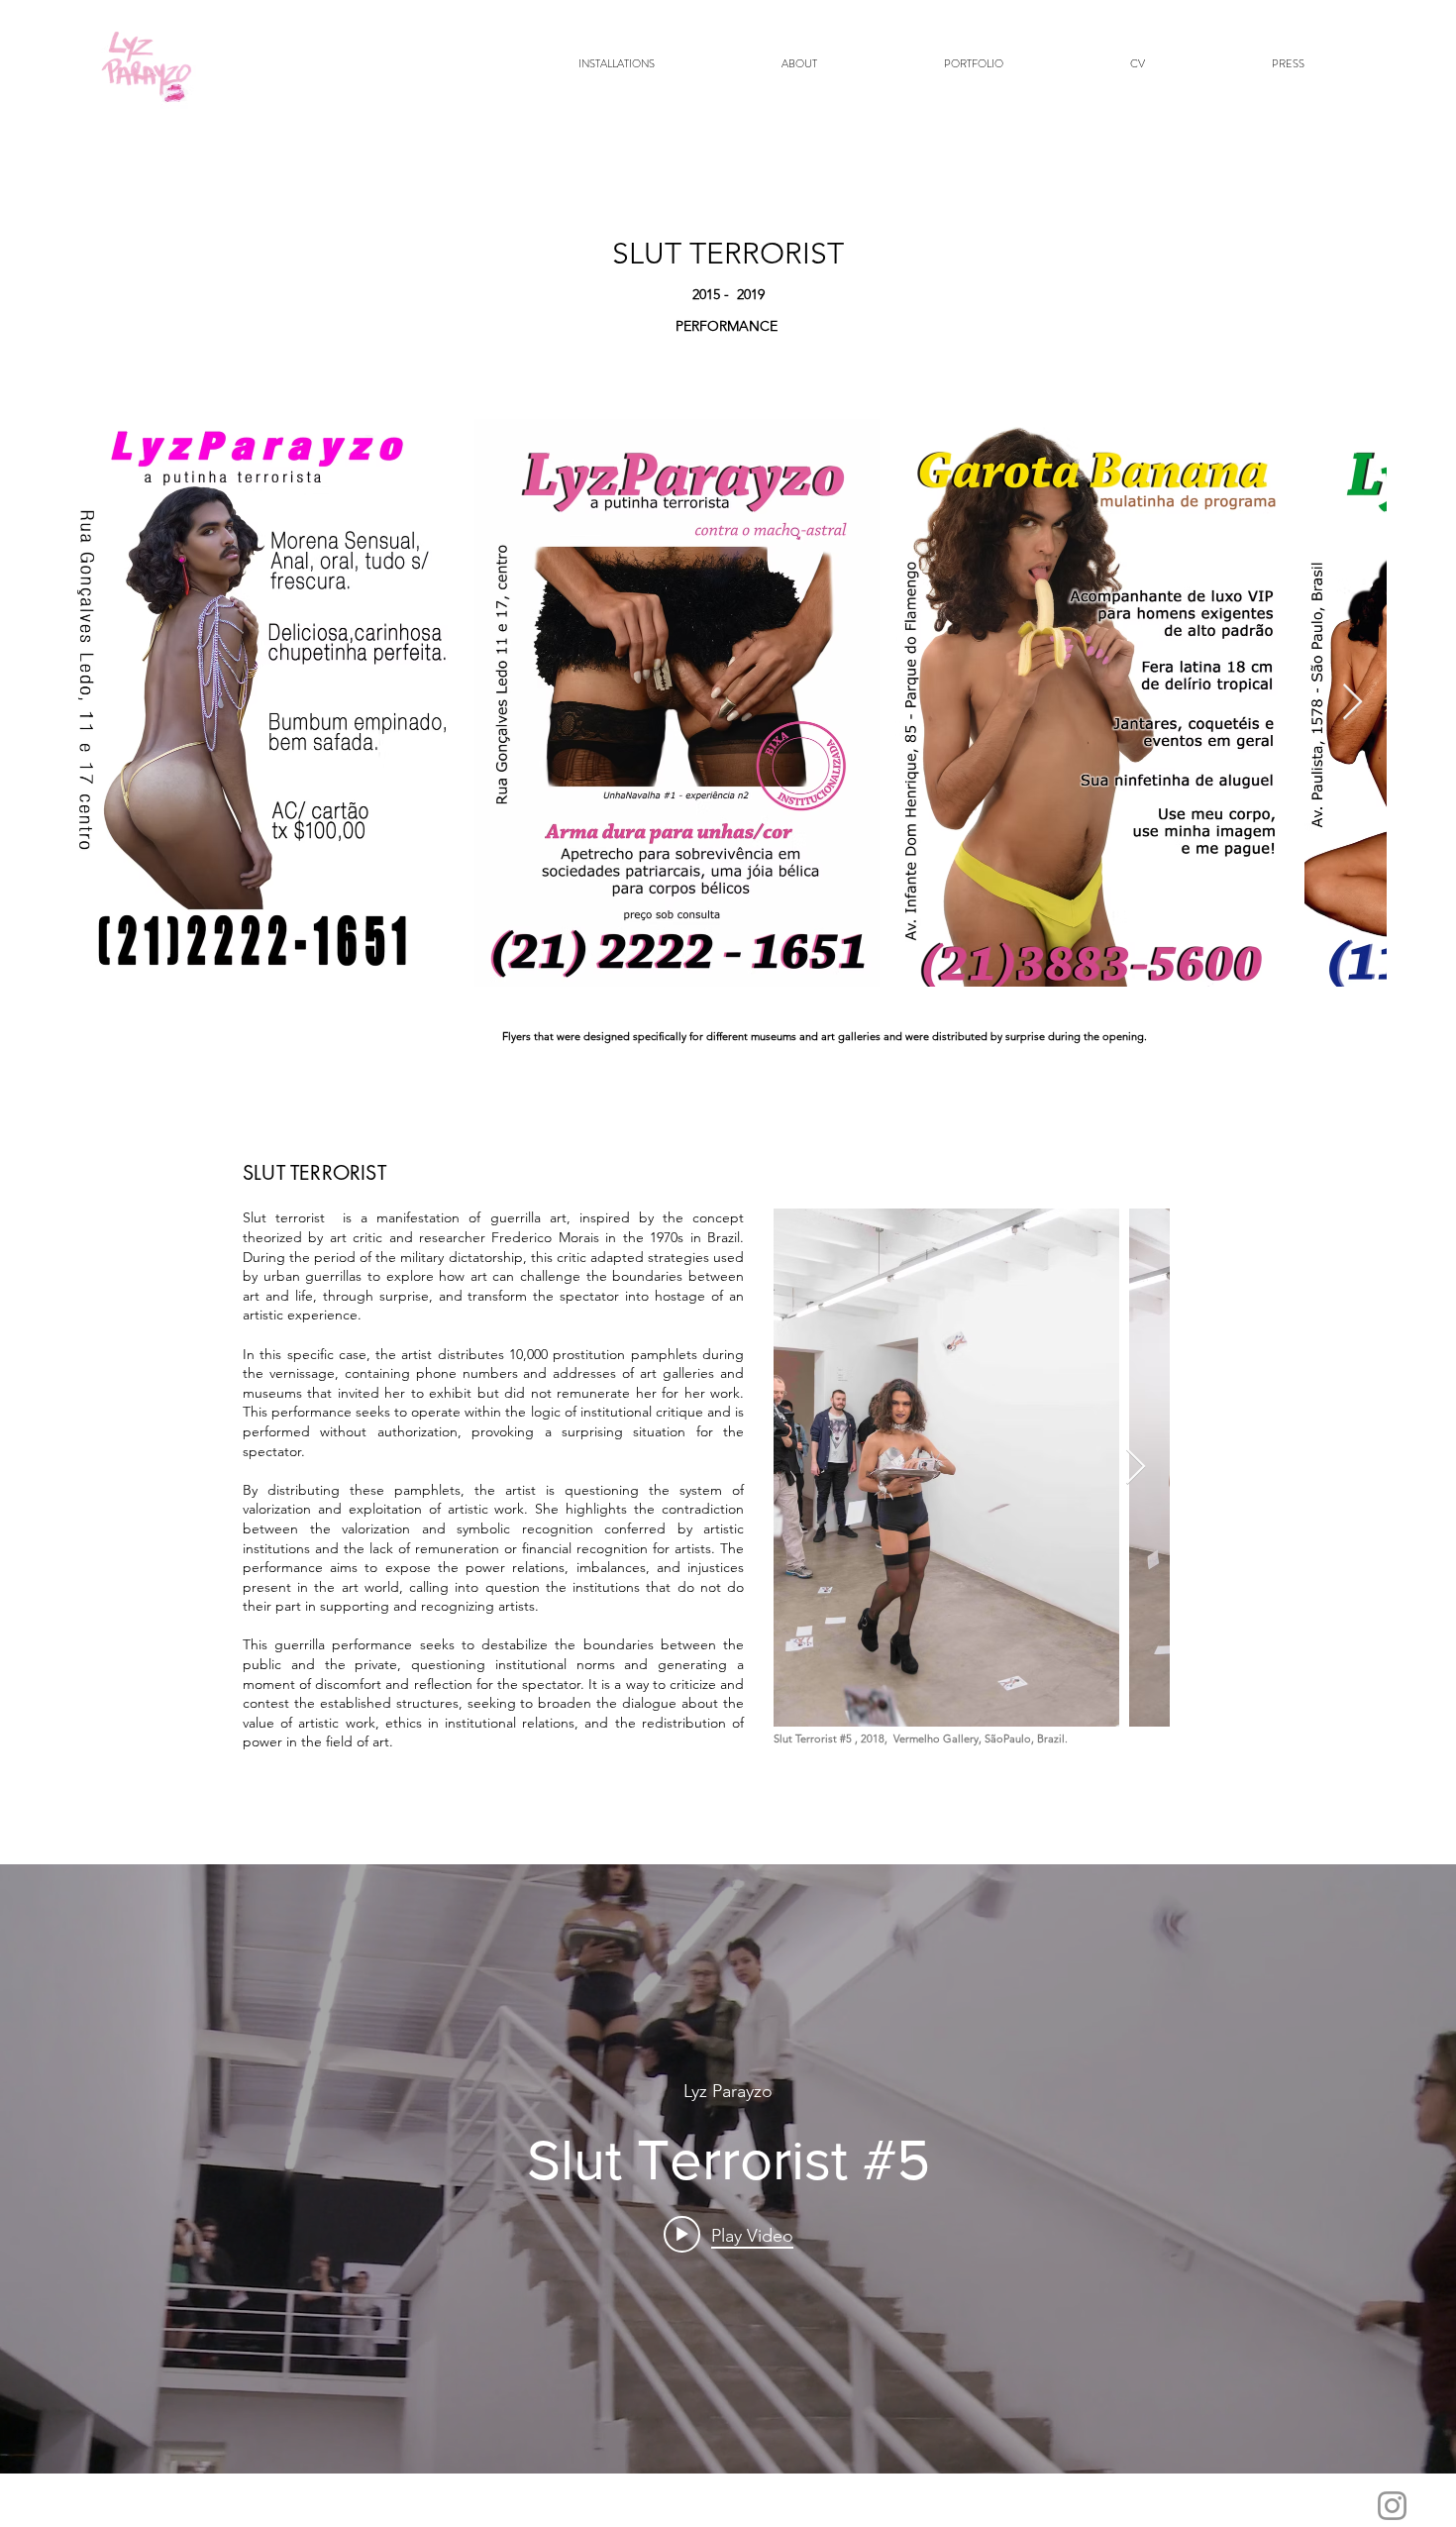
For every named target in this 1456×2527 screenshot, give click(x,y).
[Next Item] (1352, 703)
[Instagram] (1392, 2506)
